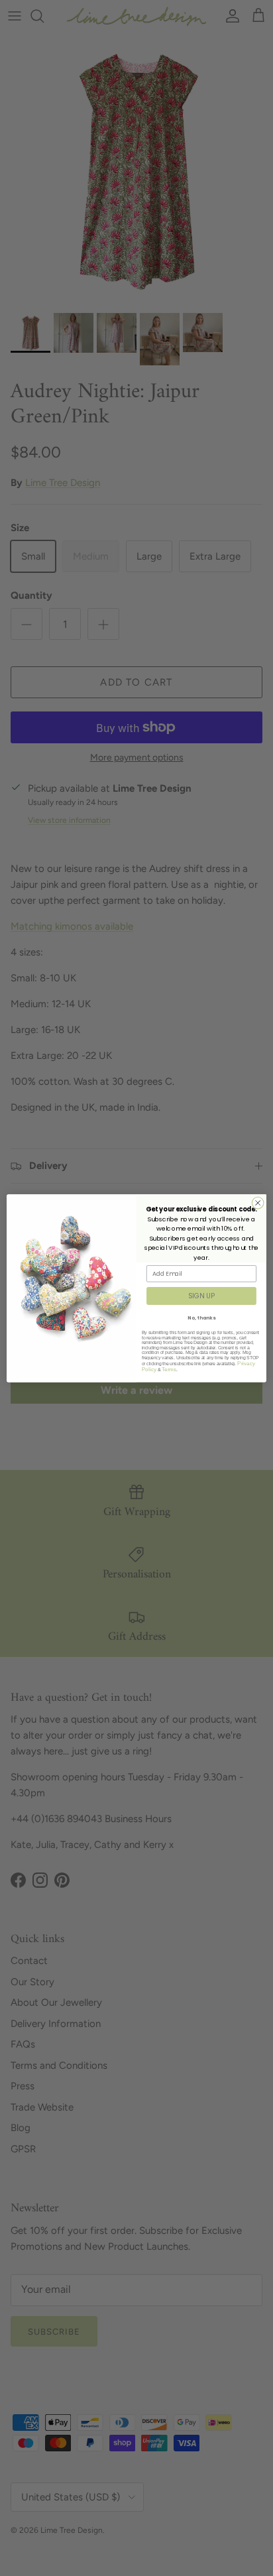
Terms (169, 1369)
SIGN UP (201, 1296)
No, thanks (201, 1318)
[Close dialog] (258, 1203)
